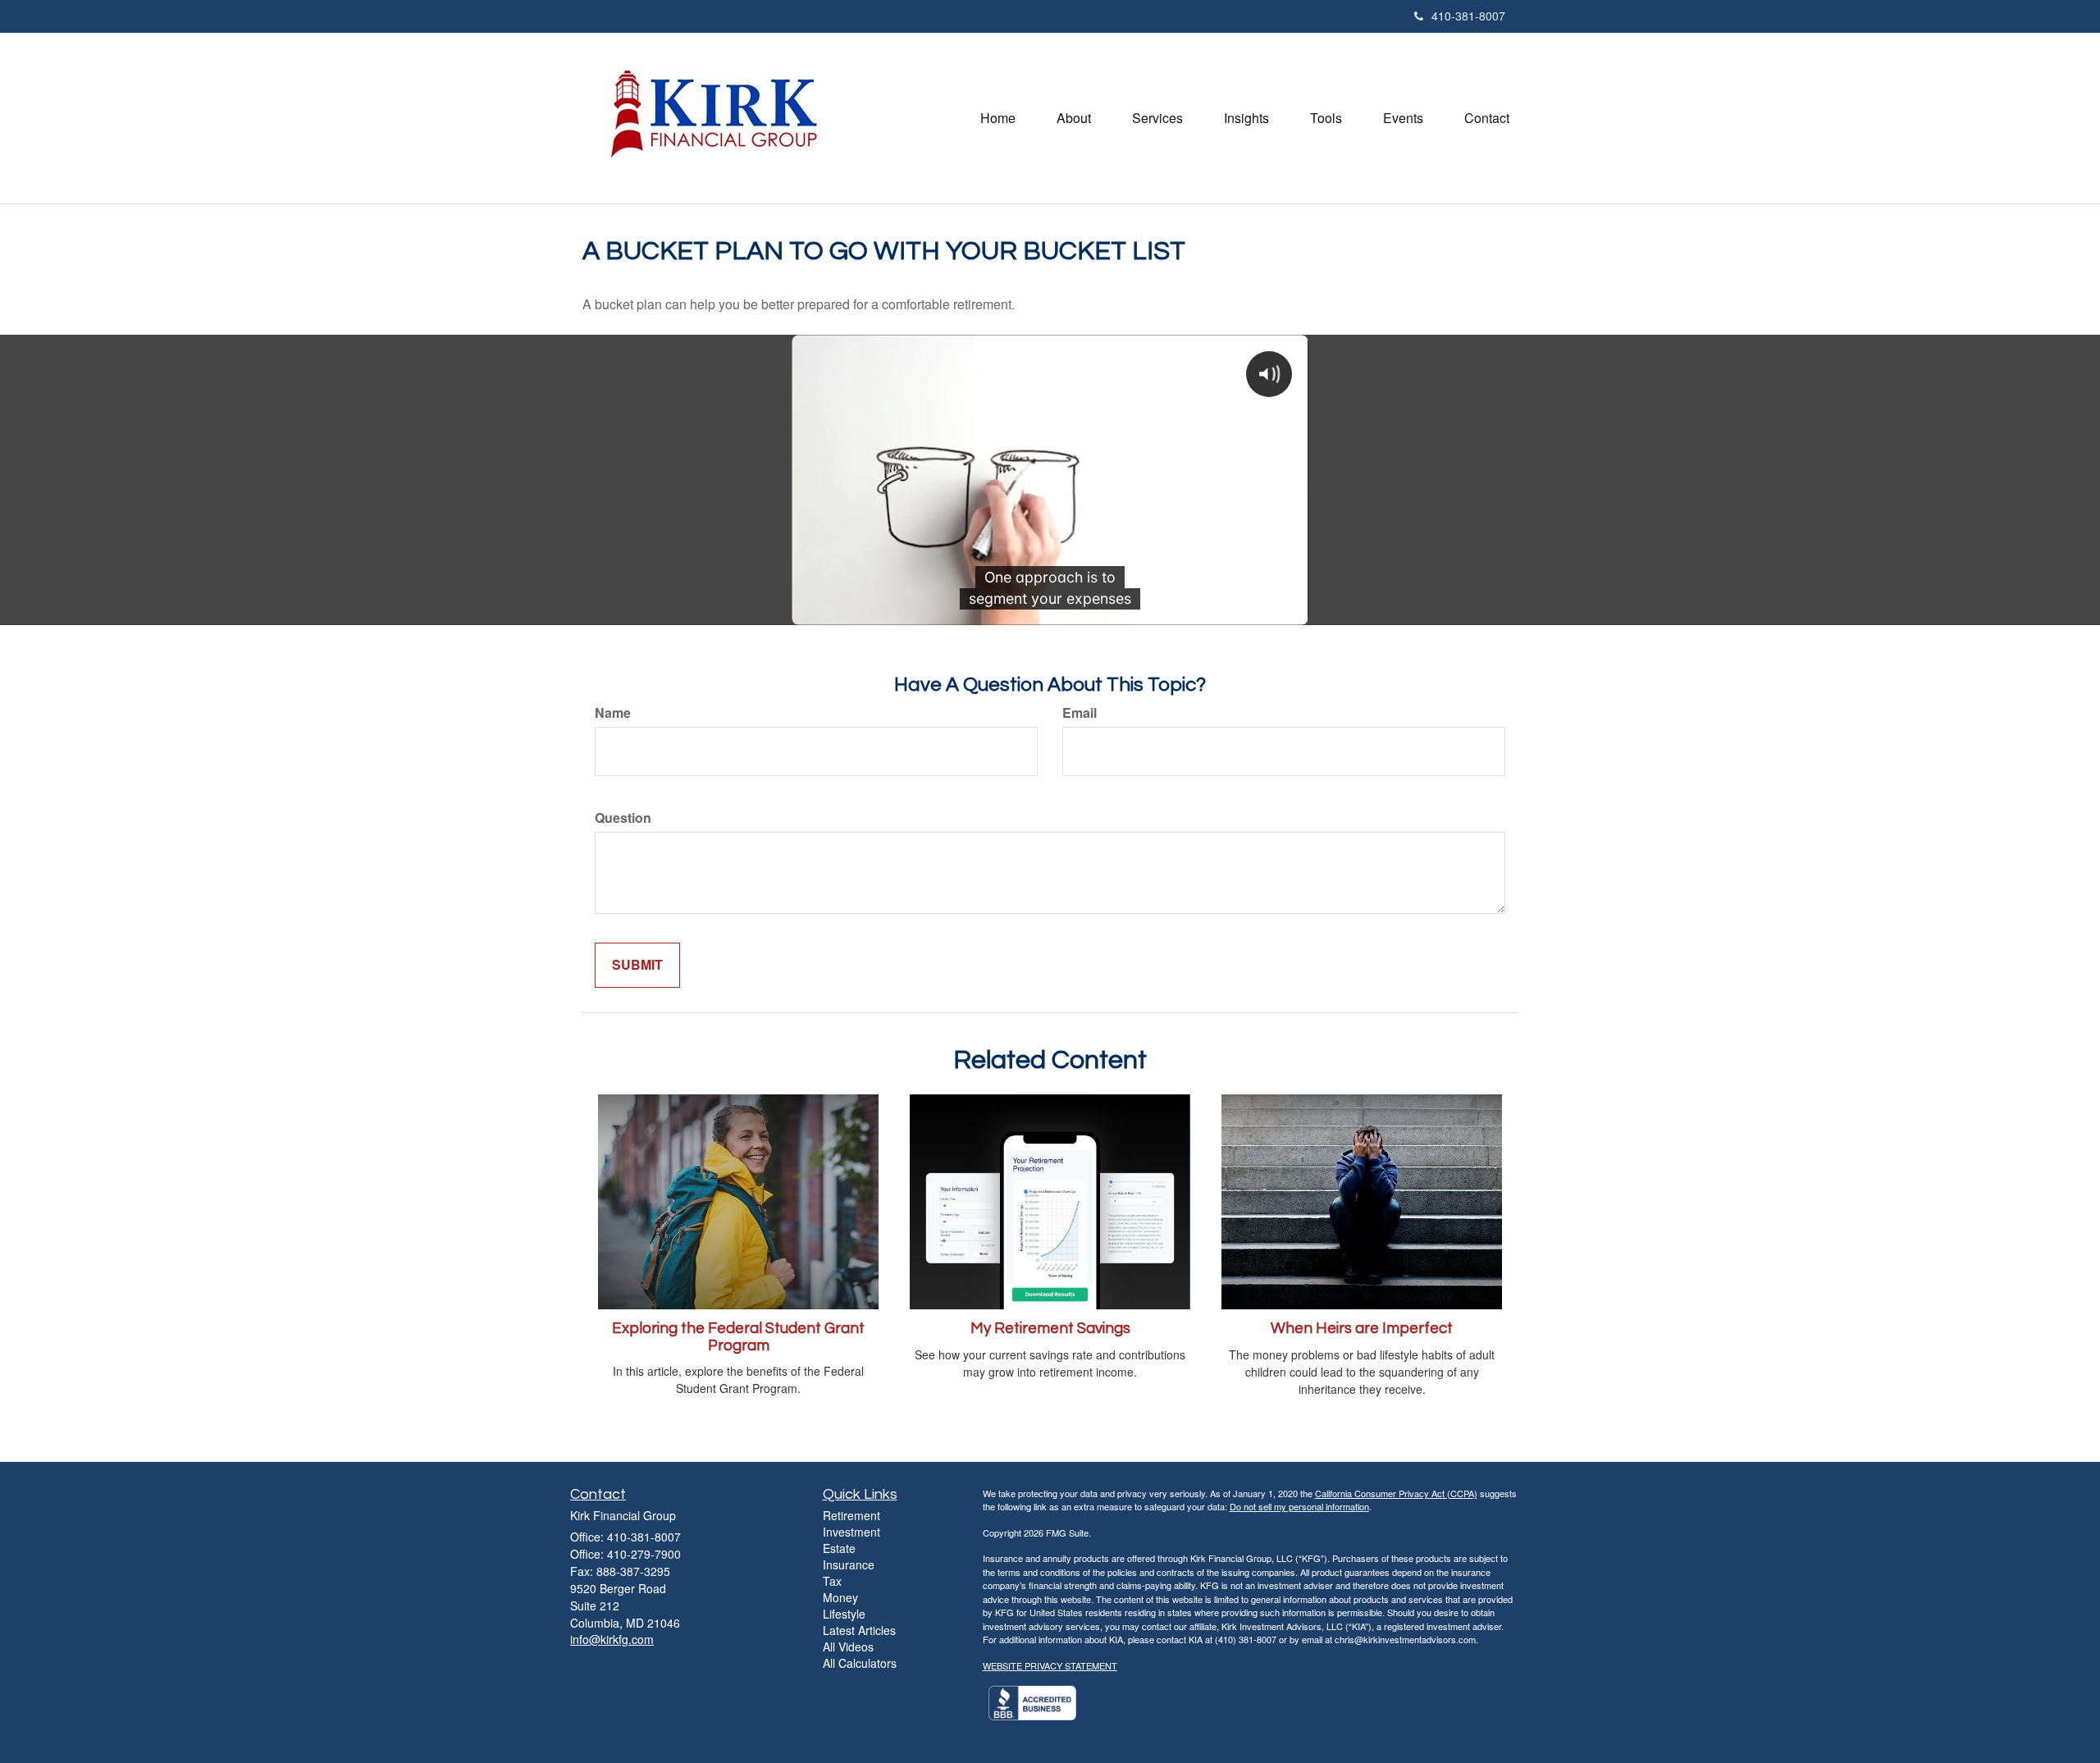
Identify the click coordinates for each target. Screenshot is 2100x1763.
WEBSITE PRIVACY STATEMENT (1050, 1665)
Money (840, 1597)
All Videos (848, 1647)
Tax (832, 1581)
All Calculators (860, 1663)
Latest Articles (859, 1630)
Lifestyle (844, 1614)
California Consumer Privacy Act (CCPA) (1396, 1493)
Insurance (849, 1564)
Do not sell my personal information (1299, 1506)
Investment (851, 1532)
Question (623, 818)
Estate (839, 1548)
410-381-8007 (1468, 16)
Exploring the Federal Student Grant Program (738, 1337)
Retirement (851, 1515)
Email (1080, 713)
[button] (1074, 118)
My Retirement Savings (1050, 1329)
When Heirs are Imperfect (1362, 1329)
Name (613, 713)
